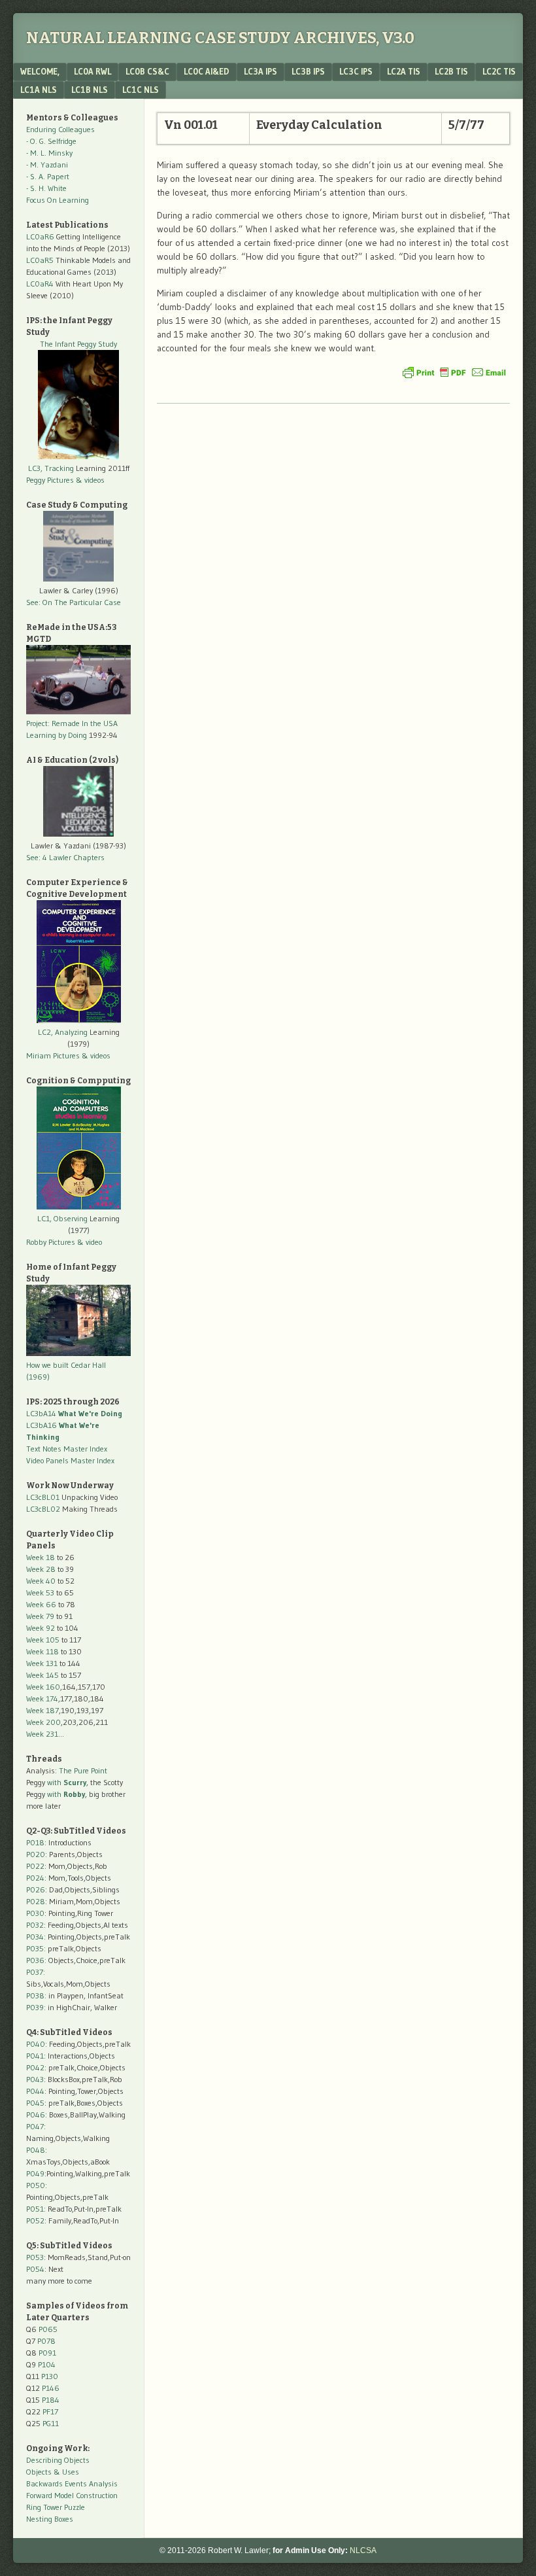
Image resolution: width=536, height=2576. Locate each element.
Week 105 (43, 1640)
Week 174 (42, 1698)
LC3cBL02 (43, 1509)
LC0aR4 (40, 284)
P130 (50, 2376)
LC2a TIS (404, 71)
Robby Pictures (52, 1242)
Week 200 (43, 1722)
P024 (35, 1878)
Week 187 (42, 1710)
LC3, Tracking (51, 468)
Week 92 (41, 1628)
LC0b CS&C (147, 71)
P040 (36, 2044)
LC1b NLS (90, 90)
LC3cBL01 (43, 1497)
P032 (35, 1925)
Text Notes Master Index (67, 1449)
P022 (35, 1866)
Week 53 (40, 1593)
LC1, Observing (62, 1218)
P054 (35, 2269)
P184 (51, 2400)
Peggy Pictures (50, 480)
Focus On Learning (58, 200)
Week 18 (41, 1557)
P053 (35, 2257)
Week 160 (43, 1687)
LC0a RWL (92, 71)
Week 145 (42, 1675)
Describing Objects (58, 2460)
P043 (35, 2079)
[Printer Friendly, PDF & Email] (454, 372)
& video (90, 1242)
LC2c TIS (499, 71)
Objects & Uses (53, 2472)
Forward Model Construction (72, 2495)
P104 (47, 2364)
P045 (35, 2103)
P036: (36, 1960)
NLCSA (363, 2550)
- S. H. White (46, 188)
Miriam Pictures (53, 1055)
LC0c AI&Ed (207, 71)
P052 (35, 2220)
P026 (36, 1889)
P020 (36, 1854)
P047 (35, 2126)
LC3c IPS (356, 71)
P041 (35, 2056)
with (67, 1782)
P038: (36, 1995)
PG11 (51, 2423)
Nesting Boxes (50, 2519)
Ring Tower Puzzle (56, 2507)
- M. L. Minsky (49, 153)
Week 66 (41, 1604)
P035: (37, 1948)
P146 (51, 2388)
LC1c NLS (141, 90)
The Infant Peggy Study (78, 344)
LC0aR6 (40, 236)
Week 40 (41, 1581)
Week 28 (41, 1569)
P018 (35, 1842)
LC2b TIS (451, 71)
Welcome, (40, 71)
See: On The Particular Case (74, 602)
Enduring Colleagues (60, 129)
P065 (48, 2329)
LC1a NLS (39, 90)
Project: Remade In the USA (72, 723)
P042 (35, 2067)
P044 (35, 2091)
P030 (35, 1913)
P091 (47, 2353)
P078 (46, 2341)
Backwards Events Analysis (72, 2483)
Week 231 (42, 1734)
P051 (35, 2209)
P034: (36, 1937)
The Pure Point (83, 1770)
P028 (36, 1901)
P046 (36, 2115)
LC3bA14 (74, 1413)
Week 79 (40, 1616)
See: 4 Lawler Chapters (65, 857)
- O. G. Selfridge (51, 141)
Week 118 (42, 1651)
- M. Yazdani (47, 165)
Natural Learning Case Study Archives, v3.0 (220, 38)
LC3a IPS (260, 71)
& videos (90, 480)
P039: (36, 2007)
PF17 (50, 2411)
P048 (36, 2150)
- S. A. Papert (48, 176)
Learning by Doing (57, 735)
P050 (36, 2185)
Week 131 (42, 1663)
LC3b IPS (308, 71)
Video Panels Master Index (70, 1460)
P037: (36, 1972)
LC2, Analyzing (63, 1032)
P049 (35, 2173)
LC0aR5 (40, 260)
